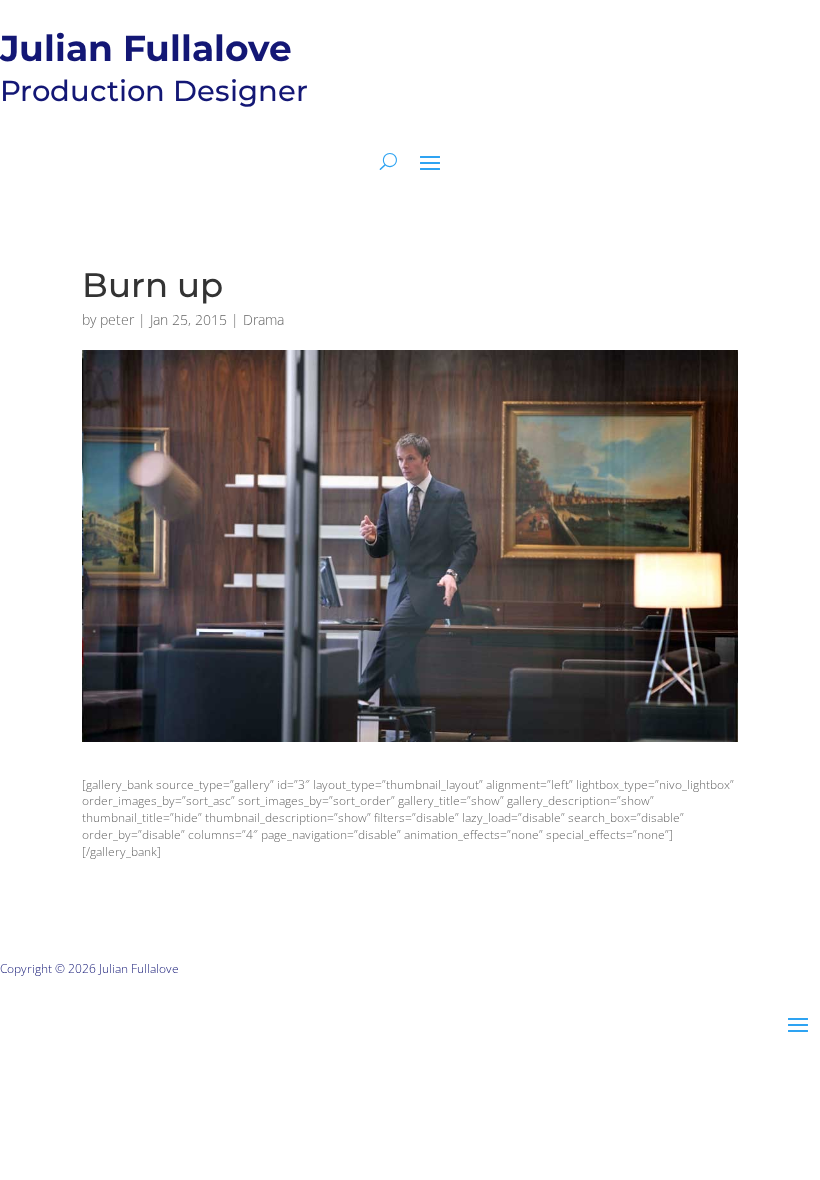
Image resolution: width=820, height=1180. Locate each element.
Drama (263, 319)
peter (117, 319)
